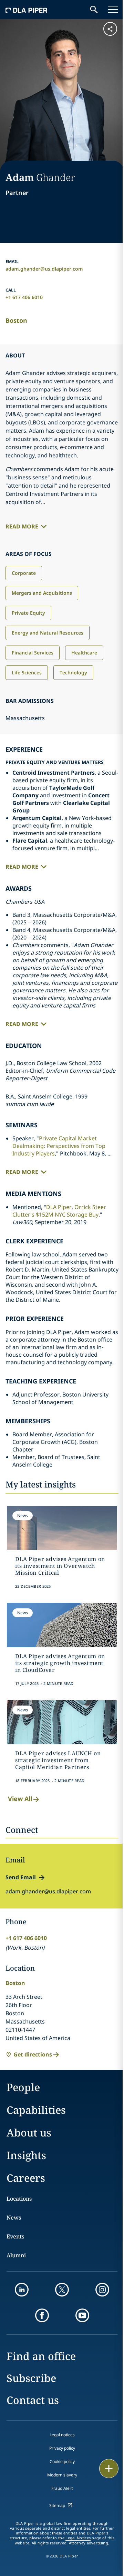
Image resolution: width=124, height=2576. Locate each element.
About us (29, 2133)
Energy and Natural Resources (48, 633)
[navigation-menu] (113, 10)
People (23, 2087)
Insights (26, 2155)
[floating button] (109, 2469)
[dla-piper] (27, 10)
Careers (26, 2178)
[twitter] (62, 2290)
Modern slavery (62, 2475)
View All (20, 1799)
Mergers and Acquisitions (42, 593)
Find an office (41, 2356)
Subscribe (31, 2378)
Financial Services (33, 653)
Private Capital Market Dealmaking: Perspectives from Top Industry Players (59, 1146)
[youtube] (82, 2315)
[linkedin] (22, 2290)
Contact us (33, 2400)
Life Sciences (27, 673)
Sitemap (57, 2505)
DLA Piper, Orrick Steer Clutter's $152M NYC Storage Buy (59, 1211)
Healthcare (84, 653)
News (14, 2218)
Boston (16, 320)
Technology (73, 673)
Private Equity (28, 613)
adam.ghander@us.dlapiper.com (44, 269)
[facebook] (42, 2315)
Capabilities (36, 2110)
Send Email (21, 1877)
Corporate (24, 573)
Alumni (16, 2255)
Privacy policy (62, 2448)
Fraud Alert (62, 2488)
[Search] (94, 10)
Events (15, 2236)
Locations (19, 2199)
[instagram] (102, 2290)
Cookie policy (62, 2461)
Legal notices (62, 2435)
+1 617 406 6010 (24, 297)
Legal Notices (78, 2538)
